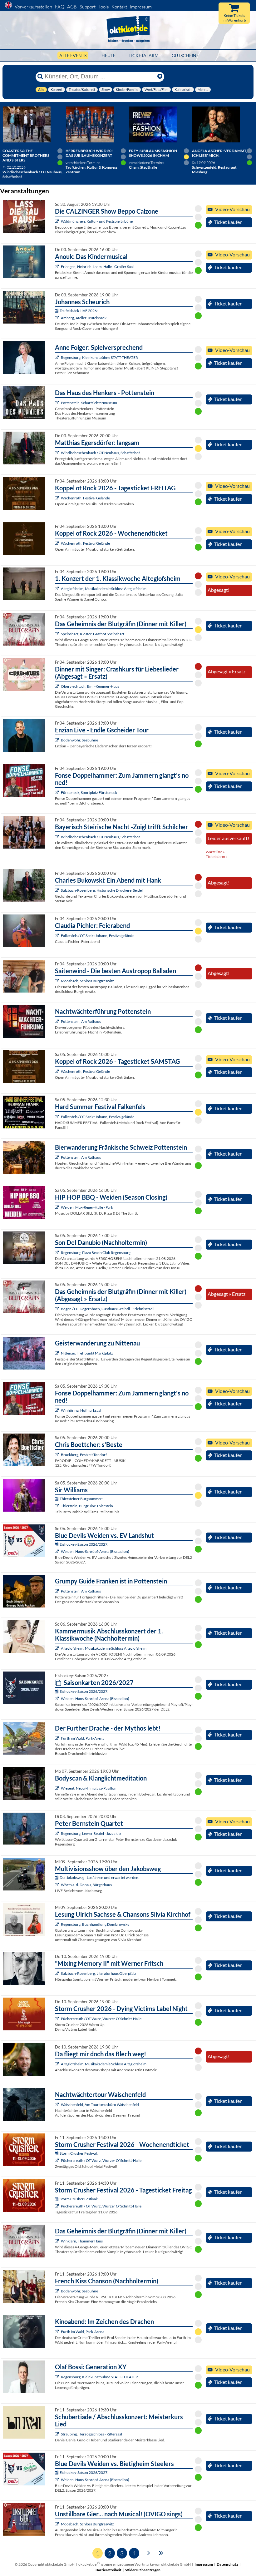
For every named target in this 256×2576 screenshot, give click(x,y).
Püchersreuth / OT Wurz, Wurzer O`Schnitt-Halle (101, 2019)
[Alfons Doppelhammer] (58, 793)
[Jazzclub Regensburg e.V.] (58, 1833)
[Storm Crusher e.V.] (58, 2019)
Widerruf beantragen (143, 2570)
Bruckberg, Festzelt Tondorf (84, 1455)
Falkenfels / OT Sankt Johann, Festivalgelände (98, 936)
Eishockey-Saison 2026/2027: (84, 1544)
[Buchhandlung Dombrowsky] (58, 1924)
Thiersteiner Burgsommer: (81, 1499)
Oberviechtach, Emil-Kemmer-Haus (90, 686)
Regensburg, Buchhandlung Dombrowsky (95, 1924)
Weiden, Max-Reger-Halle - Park (87, 1207)
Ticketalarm (144, 55)
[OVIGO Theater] (58, 634)
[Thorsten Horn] (58, 981)
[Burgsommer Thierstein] (58, 1506)
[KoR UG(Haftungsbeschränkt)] (58, 498)
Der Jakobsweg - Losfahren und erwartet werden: (99, 1878)
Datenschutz (227, 2564)
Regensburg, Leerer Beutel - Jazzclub (91, 1833)
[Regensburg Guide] (58, 1253)
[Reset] (160, 77)
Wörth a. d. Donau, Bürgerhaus (86, 1885)
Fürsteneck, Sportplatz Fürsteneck (89, 793)
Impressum (141, 7)
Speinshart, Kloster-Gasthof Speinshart (93, 634)
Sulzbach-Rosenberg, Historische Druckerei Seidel (102, 890)
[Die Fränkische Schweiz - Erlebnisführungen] (58, 403)
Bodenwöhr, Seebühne (79, 740)
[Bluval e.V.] (58, 2434)
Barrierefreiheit (108, 2570)
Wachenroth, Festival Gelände (85, 498)
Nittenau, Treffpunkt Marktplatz (87, 1353)
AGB (72, 7)
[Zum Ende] (161, 2552)
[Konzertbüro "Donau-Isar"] (58, 1455)
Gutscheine (185, 55)
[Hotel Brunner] (58, 318)
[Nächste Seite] (149, 2552)
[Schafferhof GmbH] (58, 453)
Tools (103, 7)
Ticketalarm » (217, 857)
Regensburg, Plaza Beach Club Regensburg (96, 1253)
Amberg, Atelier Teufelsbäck (84, 318)
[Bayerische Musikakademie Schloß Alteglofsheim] (58, 589)
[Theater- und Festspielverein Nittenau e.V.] (58, 1353)
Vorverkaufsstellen (33, 7)
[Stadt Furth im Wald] (58, 2332)
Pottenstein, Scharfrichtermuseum (89, 403)
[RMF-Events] (58, 267)
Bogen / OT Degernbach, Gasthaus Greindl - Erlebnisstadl (107, 1309)
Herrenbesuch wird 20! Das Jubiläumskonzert (89, 153)
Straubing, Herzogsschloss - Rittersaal (91, 2434)
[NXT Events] (58, 1207)
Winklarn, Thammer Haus (82, 2241)
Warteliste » (215, 852)
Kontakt (119, 7)
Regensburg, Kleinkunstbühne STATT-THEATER (99, 357)
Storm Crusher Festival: (79, 2153)
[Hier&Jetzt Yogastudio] (58, 1788)
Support (88, 7)
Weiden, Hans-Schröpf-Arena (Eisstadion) (95, 1551)
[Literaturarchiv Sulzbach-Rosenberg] (58, 1973)
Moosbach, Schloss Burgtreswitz (87, 981)
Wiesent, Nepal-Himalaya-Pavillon (89, 1788)
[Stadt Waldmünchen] (58, 221)
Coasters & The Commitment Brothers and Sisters (26, 155)
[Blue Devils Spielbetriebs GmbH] (58, 1551)
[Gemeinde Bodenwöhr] (58, 740)
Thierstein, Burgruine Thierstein (87, 1506)
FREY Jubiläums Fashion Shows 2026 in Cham (153, 153)
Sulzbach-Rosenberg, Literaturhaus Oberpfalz (98, 1973)
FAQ (60, 7)
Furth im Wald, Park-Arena (83, 1738)
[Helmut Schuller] (58, 1885)
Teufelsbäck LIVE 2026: (79, 311)
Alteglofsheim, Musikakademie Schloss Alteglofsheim (104, 589)
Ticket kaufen (228, 222)
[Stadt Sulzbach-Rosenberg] (58, 890)
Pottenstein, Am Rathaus (81, 1021)
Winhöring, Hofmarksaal (81, 1410)
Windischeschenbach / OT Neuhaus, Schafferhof (100, 453)
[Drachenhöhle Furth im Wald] (58, 1738)
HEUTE (108, 55)
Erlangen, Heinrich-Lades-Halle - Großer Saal (97, 267)
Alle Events (73, 55)
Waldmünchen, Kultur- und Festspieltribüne (97, 221)
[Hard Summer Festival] (58, 936)
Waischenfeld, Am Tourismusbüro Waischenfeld (100, 2105)
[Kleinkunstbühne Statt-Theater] (58, 357)
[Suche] (40, 77)
